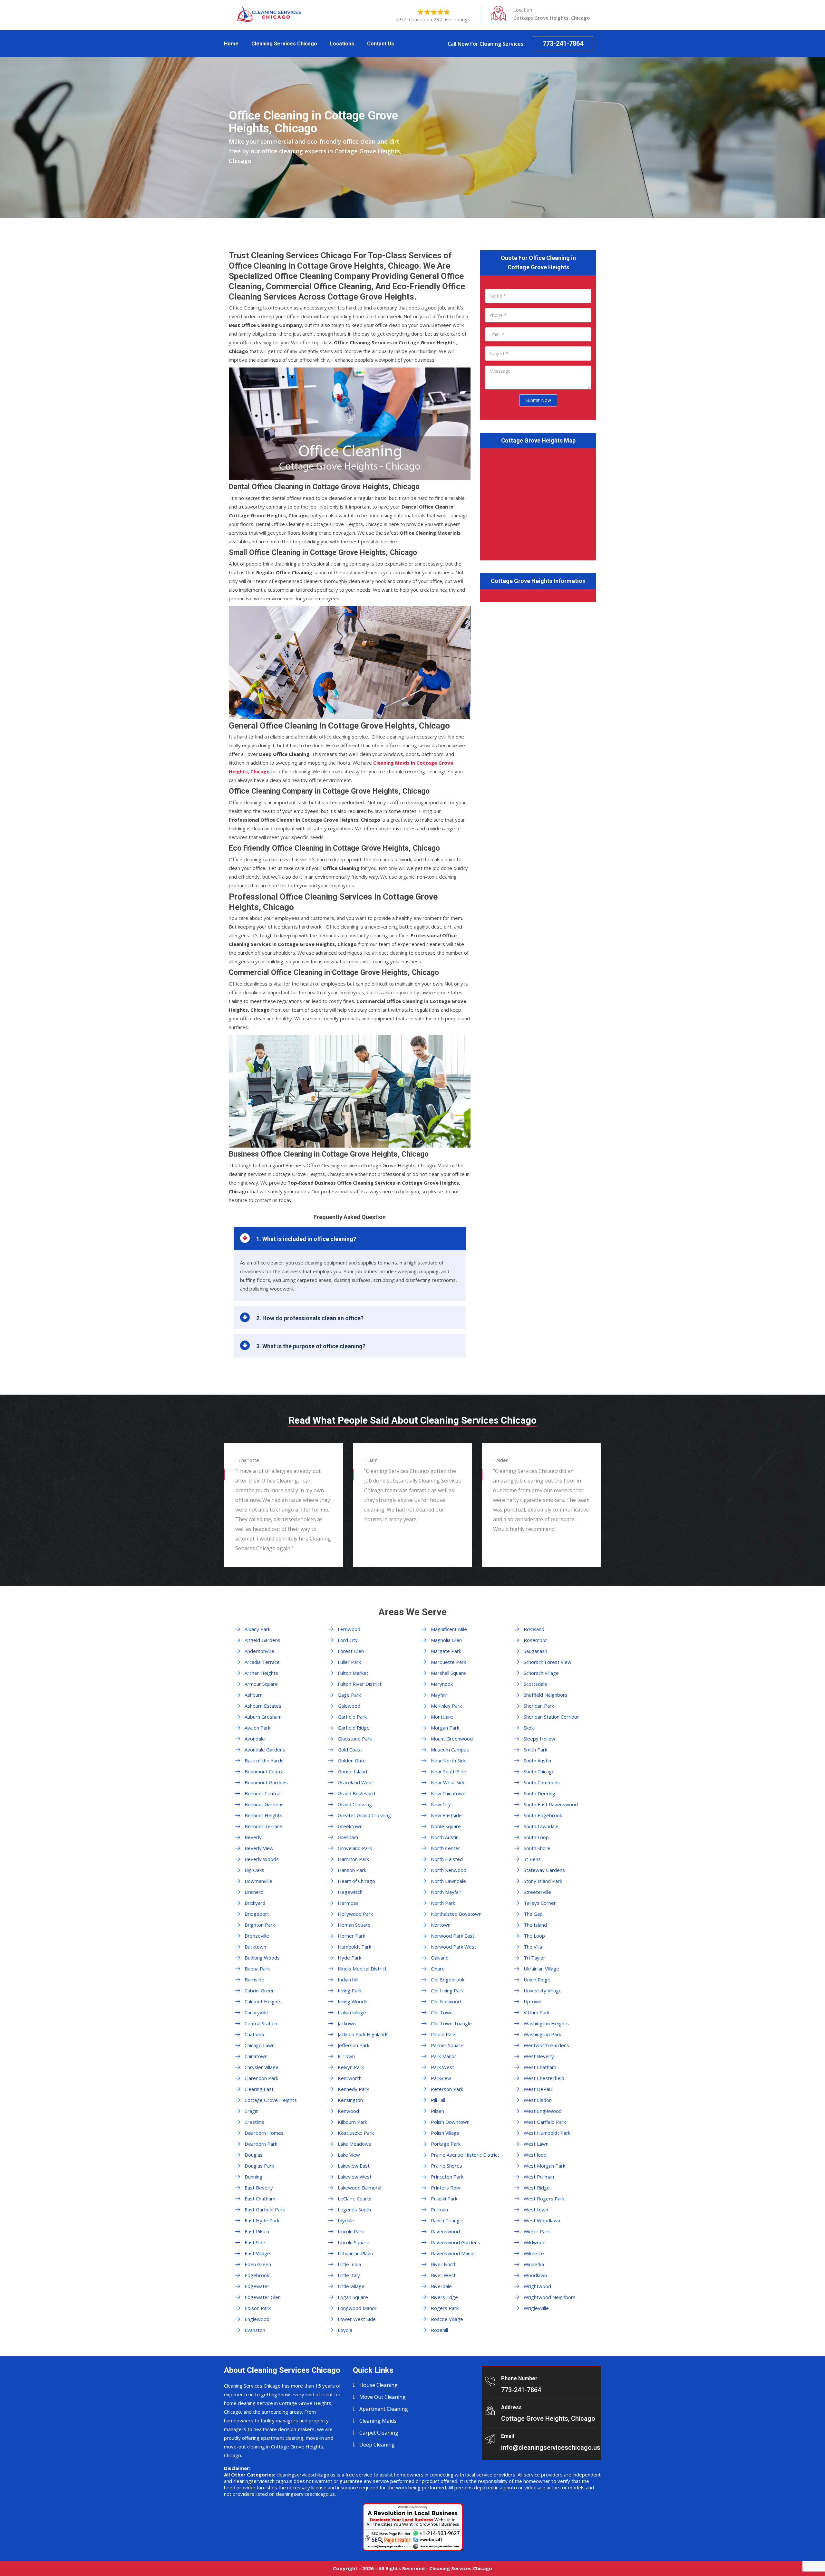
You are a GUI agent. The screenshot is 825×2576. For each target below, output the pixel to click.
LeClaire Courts (355, 2199)
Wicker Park (537, 2231)
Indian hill (348, 1980)
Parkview (441, 2078)
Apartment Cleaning (384, 2409)
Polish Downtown (450, 2122)
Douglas (254, 2155)
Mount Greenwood (452, 1739)
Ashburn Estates (263, 1706)
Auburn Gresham (263, 1717)
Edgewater (257, 2286)
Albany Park (257, 1629)
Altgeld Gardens (262, 1640)
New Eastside (446, 1815)
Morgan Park (445, 1728)
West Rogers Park (544, 2199)
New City (441, 1804)
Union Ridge (537, 1980)
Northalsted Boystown (456, 1914)
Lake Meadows (354, 2144)
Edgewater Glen (263, 2297)
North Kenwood (449, 1870)
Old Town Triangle (451, 2023)
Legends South (354, 2209)
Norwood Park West (454, 1947)
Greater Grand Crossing (364, 1815)
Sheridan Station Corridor (551, 1717)
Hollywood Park (355, 1914)
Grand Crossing (355, 1804)
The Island (535, 1925)
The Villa (533, 1947)
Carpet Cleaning (379, 2433)
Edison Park (258, 2308)
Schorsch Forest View (548, 1662)
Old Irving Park (447, 1990)
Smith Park (535, 1750)
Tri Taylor (534, 1958)
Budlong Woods (262, 1958)
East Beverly (259, 2188)
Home (231, 44)
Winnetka (534, 2264)
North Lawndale (448, 1881)
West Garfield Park (545, 2122)
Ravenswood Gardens (456, 2242)
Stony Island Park (543, 1881)
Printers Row (446, 2188)
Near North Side (449, 1760)
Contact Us (381, 44)
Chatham (254, 2034)
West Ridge (537, 2188)
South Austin (537, 1760)
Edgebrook (257, 2275)
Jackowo (347, 2023)
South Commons (542, 1782)
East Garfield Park (265, 2209)
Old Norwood (446, 2001)
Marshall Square (448, 1673)
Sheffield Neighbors (546, 1695)
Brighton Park (260, 1925)
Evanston (255, 2330)
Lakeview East (354, 2166)
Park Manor (444, 2056)
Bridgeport (257, 1914)
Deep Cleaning (377, 2445)
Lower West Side (357, 2319)
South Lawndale (541, 1826)
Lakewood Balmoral (359, 2188)
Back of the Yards (264, 1760)
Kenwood (348, 2111)
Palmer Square (447, 2045)
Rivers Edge (444, 2297)
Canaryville (256, 2012)
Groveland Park (355, 1848)
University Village (543, 1990)
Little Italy (349, 2275)
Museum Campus (450, 1750)
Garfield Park (352, 1717)
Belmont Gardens (264, 1804)
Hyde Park (349, 1958)
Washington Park (542, 2034)
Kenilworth (350, 2078)
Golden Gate (352, 1760)
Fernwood (349, 1629)
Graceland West (355, 1782)
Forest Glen (351, 1651)
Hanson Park (352, 1870)
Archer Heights (261, 1673)
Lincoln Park (351, 2231)
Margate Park (446, 1651)
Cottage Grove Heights (271, 2100)
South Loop (536, 1837)
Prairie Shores (446, 2166)
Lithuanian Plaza (355, 2253)
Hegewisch (350, 1892)
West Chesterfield (544, 2078)
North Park (443, 1903)
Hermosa (348, 1903)
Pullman (439, 2209)
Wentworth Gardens (546, 2045)
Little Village (351, 2286)
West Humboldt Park (547, 2133)
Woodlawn (535, 2275)
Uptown (533, 2001)
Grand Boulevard (356, 1793)
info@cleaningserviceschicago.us (551, 2447)
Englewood (257, 2319)
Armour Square (261, 1684)
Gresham (348, 1837)
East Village (257, 2253)
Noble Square (446, 1826)
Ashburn (254, 1695)
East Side (255, 2242)
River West (443, 2275)
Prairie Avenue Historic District (465, 2155)
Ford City (348, 1640)
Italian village (352, 2012)
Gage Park (349, 1695)
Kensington (350, 2100)
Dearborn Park (261, 2144)
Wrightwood (537, 2286)
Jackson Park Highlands (363, 2034)
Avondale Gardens (265, 1750)
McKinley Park (446, 1706)
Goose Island (352, 1771)
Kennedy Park (353, 2089)
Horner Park (351, 1936)
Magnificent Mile (449, 1629)
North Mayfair (446, 1892)
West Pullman (539, 2177)
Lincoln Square (354, 2242)
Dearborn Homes (264, 2133)
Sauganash (535, 1651)
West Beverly (539, 2056)
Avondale (255, 1739)
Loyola (345, 2330)
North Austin (445, 1837)
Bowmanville (258, 1881)
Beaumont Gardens (266, 1782)
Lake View (349, 2155)
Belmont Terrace (263, 1826)
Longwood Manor (357, 2308)
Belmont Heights (263, 1815)
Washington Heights (546, 2023)
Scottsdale (535, 1684)
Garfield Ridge (354, 1728)
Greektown (350, 1826)
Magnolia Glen (446, 1640)
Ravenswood (445, 2231)
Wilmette (534, 2253)
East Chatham (260, 2199)
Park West (442, 2067)
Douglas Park (259, 2166)
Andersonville (259, 1651)
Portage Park (446, 2144)
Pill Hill (438, 2100)
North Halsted (447, 1859)
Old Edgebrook (448, 1980)
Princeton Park (447, 2177)
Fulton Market (353, 1673)
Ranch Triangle (447, 2220)
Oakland (440, 1958)
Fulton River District (360, 1684)
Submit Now (538, 400)
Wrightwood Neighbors (550, 2297)
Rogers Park (445, 2308)
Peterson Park (447, 2089)
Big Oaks (254, 1870)
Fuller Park (349, 1662)
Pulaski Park (444, 2199)
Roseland (534, 1629)
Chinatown (256, 2056)
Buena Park (257, 1969)
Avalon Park (257, 1728)
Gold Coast (350, 1750)
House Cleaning (379, 2385)
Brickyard (255, 1903)
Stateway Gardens (544, 1870)
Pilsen (437, 2111)
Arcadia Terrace (262, 1662)
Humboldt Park (354, 1947)
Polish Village (445, 2133)
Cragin (252, 2111)
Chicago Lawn (260, 2045)
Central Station (261, 2023)
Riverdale (441, 2286)
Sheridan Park (539, 1706)
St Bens (532, 1859)
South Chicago (539, 1771)
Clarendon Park (261, 2078)
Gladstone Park (355, 1739)
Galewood (349, 1706)
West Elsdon (538, 2100)
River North (444, 2264)
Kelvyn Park (351, 2067)
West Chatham (540, 2067)
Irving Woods (353, 2001)
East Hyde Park (262, 2220)
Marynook (442, 1684)
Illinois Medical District (362, 1969)
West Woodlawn (542, 2220)
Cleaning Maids (378, 2421)
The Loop (534, 1936)
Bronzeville (257, 1936)
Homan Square (354, 1925)
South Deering (539, 1793)
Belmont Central (262, 1793)
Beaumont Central (265, 1771)
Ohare (438, 1969)
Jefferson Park (354, 2045)
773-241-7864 (563, 43)
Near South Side (449, 1771)
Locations (342, 44)
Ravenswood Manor (453, 2253)
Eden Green (258, 2264)
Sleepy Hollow (539, 1739)
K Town (346, 2056)
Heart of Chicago (356, 1881)
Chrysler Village (262, 2067)
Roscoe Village (447, 2319)
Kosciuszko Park (356, 2133)
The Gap (533, 1914)
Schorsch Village (541, 1673)
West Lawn (536, 2144)
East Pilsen (257, 2231)
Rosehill (439, 2330)
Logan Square (353, 2297)
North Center (446, 1848)
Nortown (441, 1925)
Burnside (254, 1980)
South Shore (537, 1848)
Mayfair (439, 1695)
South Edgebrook (543, 1815)
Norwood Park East (453, 1936)
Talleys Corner (540, 1903)
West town (536, 2209)
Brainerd (254, 1892)
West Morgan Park (544, 2166)
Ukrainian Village (541, 1969)
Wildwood (535, 2242)
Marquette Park (448, 1662)
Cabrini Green (260, 1990)
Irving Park (350, 1990)
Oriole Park (443, 2034)
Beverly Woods (262, 1859)
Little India (349, 2264)
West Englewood (543, 2111)
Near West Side (448, 1782)
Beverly (253, 1837)
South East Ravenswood (551, 1804)
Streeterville (537, 1892)
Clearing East (259, 2089)
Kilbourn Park (352, 2122)
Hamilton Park (353, 1859)
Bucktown (255, 1947)
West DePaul (538, 2089)
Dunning (253, 2177)
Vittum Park (537, 2012)
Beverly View (259, 1848)
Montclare (442, 1717)
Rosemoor (535, 1640)
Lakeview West (355, 2177)
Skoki (529, 1728)
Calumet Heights (263, 2001)
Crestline (254, 2122)
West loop (535, 2155)
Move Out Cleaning (383, 2397)
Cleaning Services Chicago (284, 44)
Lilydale (346, 2220)
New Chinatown (448, 1793)
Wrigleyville (536, 2308)
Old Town (442, 2012)
